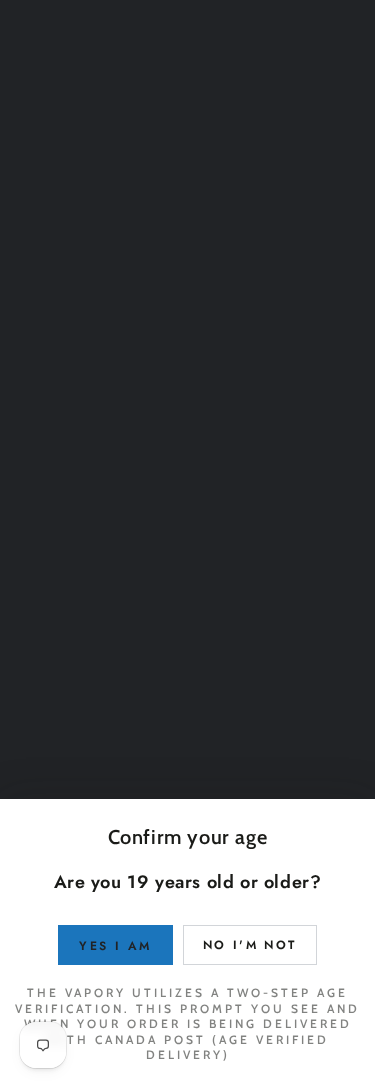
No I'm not (250, 945)
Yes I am (115, 946)
